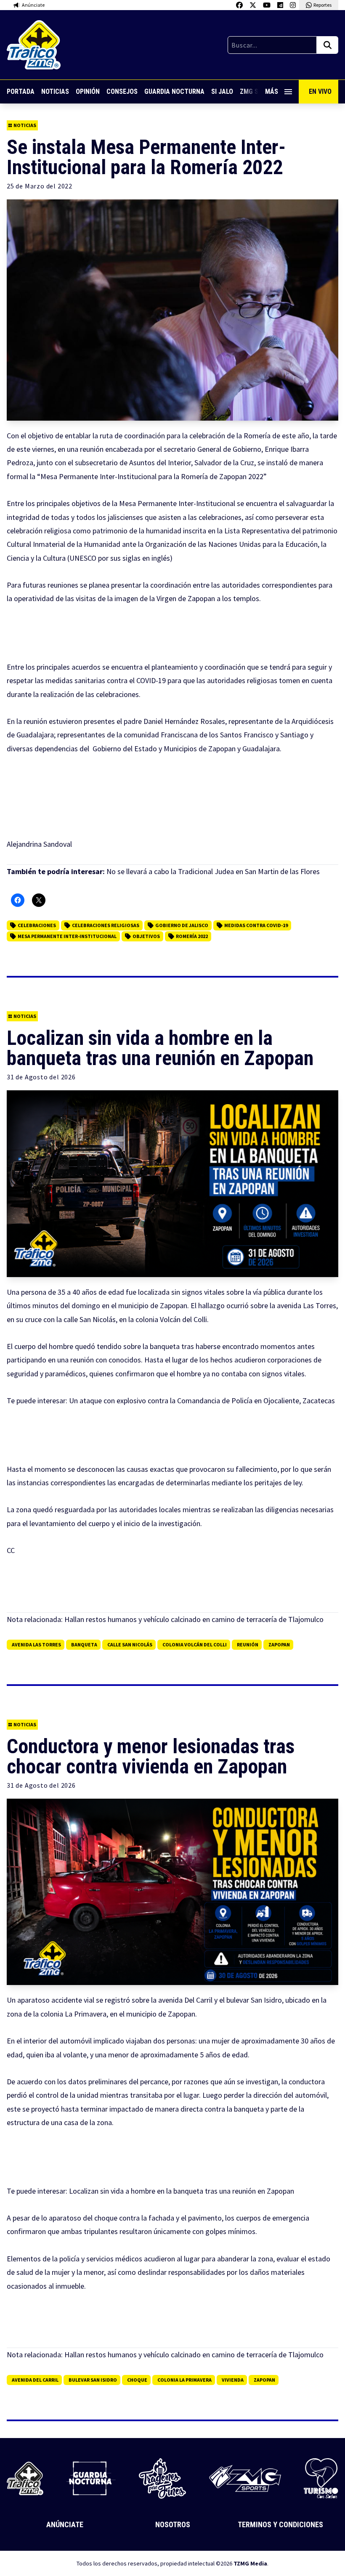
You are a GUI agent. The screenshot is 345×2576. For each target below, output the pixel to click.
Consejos (122, 91)
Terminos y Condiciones (280, 2524)
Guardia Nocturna (174, 91)
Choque (137, 2380)
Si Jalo (222, 91)
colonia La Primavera (184, 2380)
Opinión (88, 91)
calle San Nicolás (130, 1644)
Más (272, 91)
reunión (248, 1644)
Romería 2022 (192, 936)
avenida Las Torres (36, 1644)
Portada (21, 91)
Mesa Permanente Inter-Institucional (67, 936)
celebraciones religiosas (106, 925)
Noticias (55, 91)
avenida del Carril (35, 2380)
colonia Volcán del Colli (195, 1644)
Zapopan (279, 1644)
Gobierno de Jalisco (182, 925)
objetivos (146, 936)
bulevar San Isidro (93, 2380)
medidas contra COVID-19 (256, 925)
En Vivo (320, 91)
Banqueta (84, 1644)
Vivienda (233, 2380)
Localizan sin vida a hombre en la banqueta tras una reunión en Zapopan (182, 2191)
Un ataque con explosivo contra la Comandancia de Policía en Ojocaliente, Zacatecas (202, 1401)
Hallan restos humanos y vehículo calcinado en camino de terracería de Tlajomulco (194, 1619)
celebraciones (37, 925)
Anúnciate (65, 2524)
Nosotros (173, 2524)
